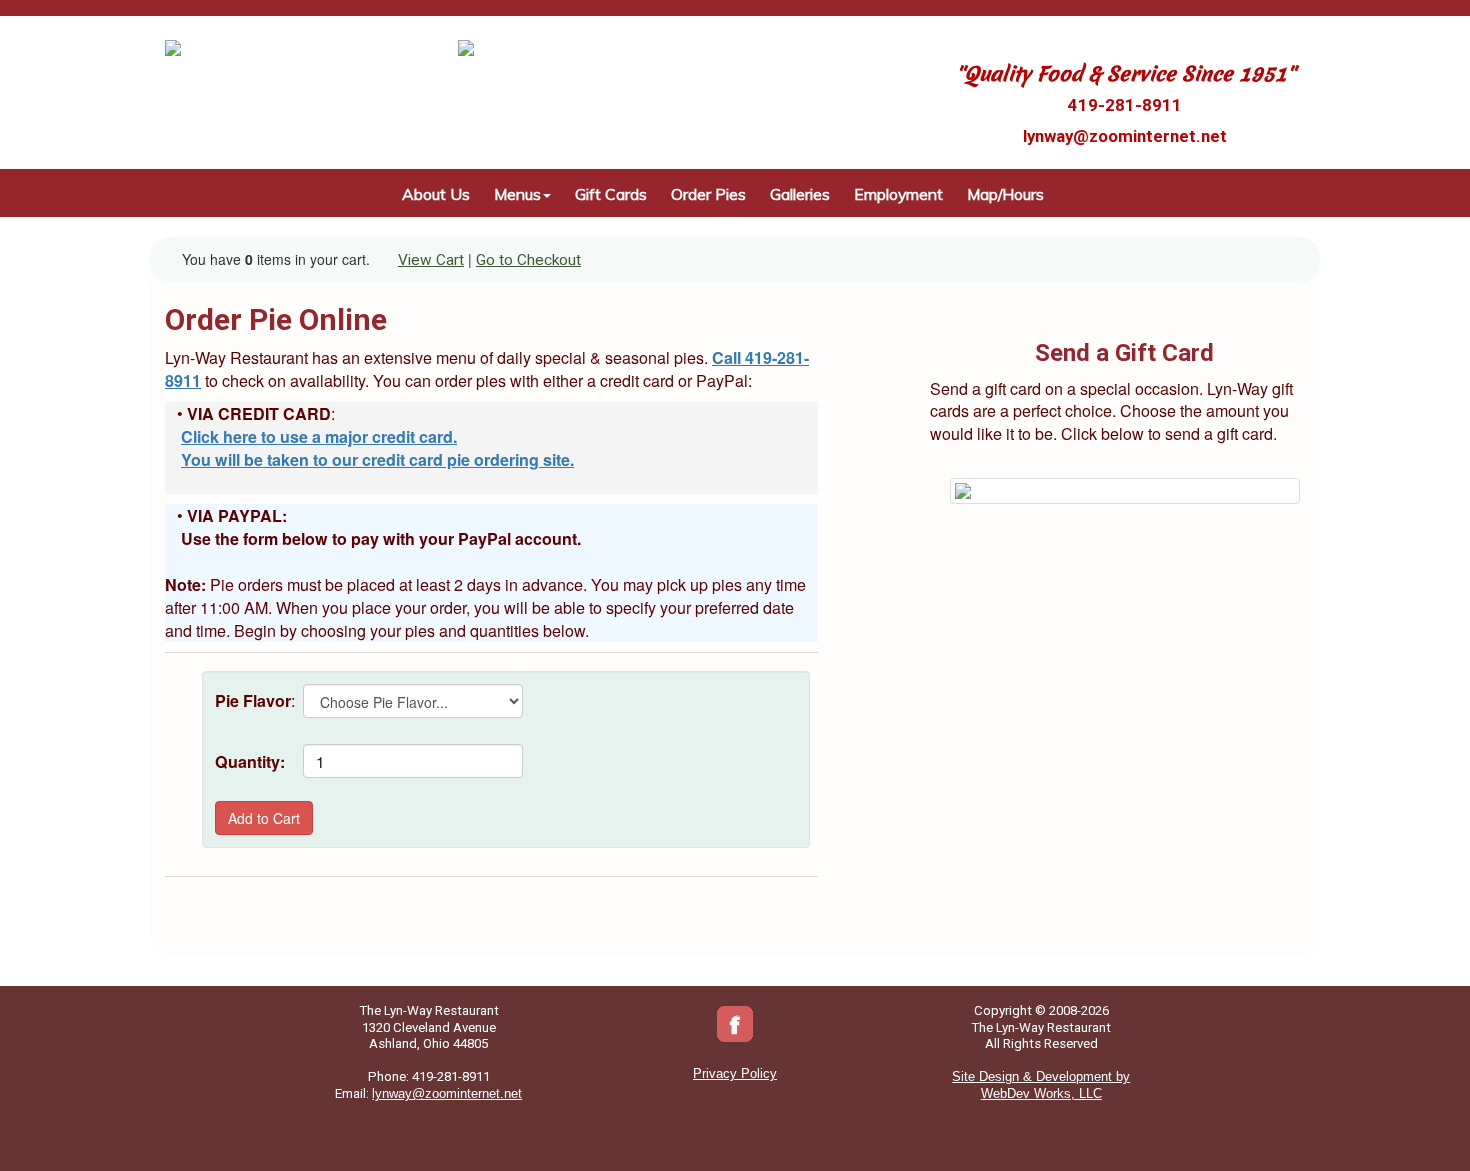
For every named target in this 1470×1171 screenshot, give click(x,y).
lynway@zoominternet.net (1125, 136)
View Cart (431, 260)
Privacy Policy (735, 1073)
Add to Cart (264, 818)
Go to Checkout (528, 260)
